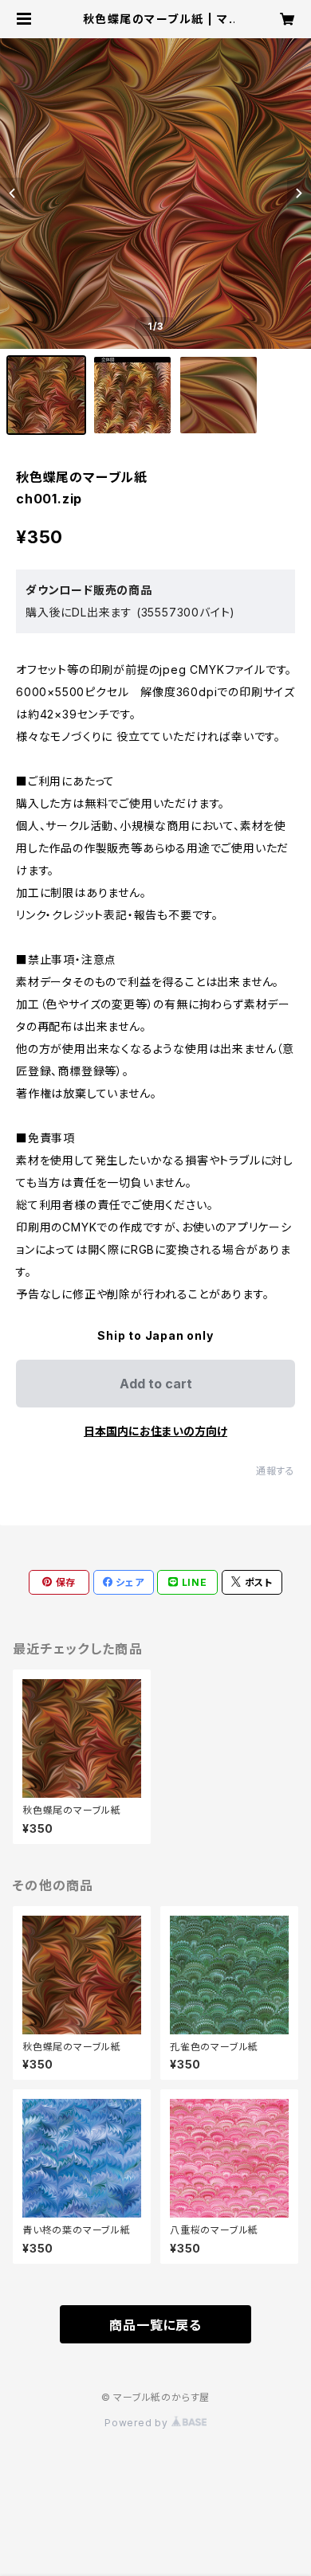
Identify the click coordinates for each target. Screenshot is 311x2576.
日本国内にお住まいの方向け (155, 1431)
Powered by (138, 2423)
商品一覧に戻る (155, 2325)
